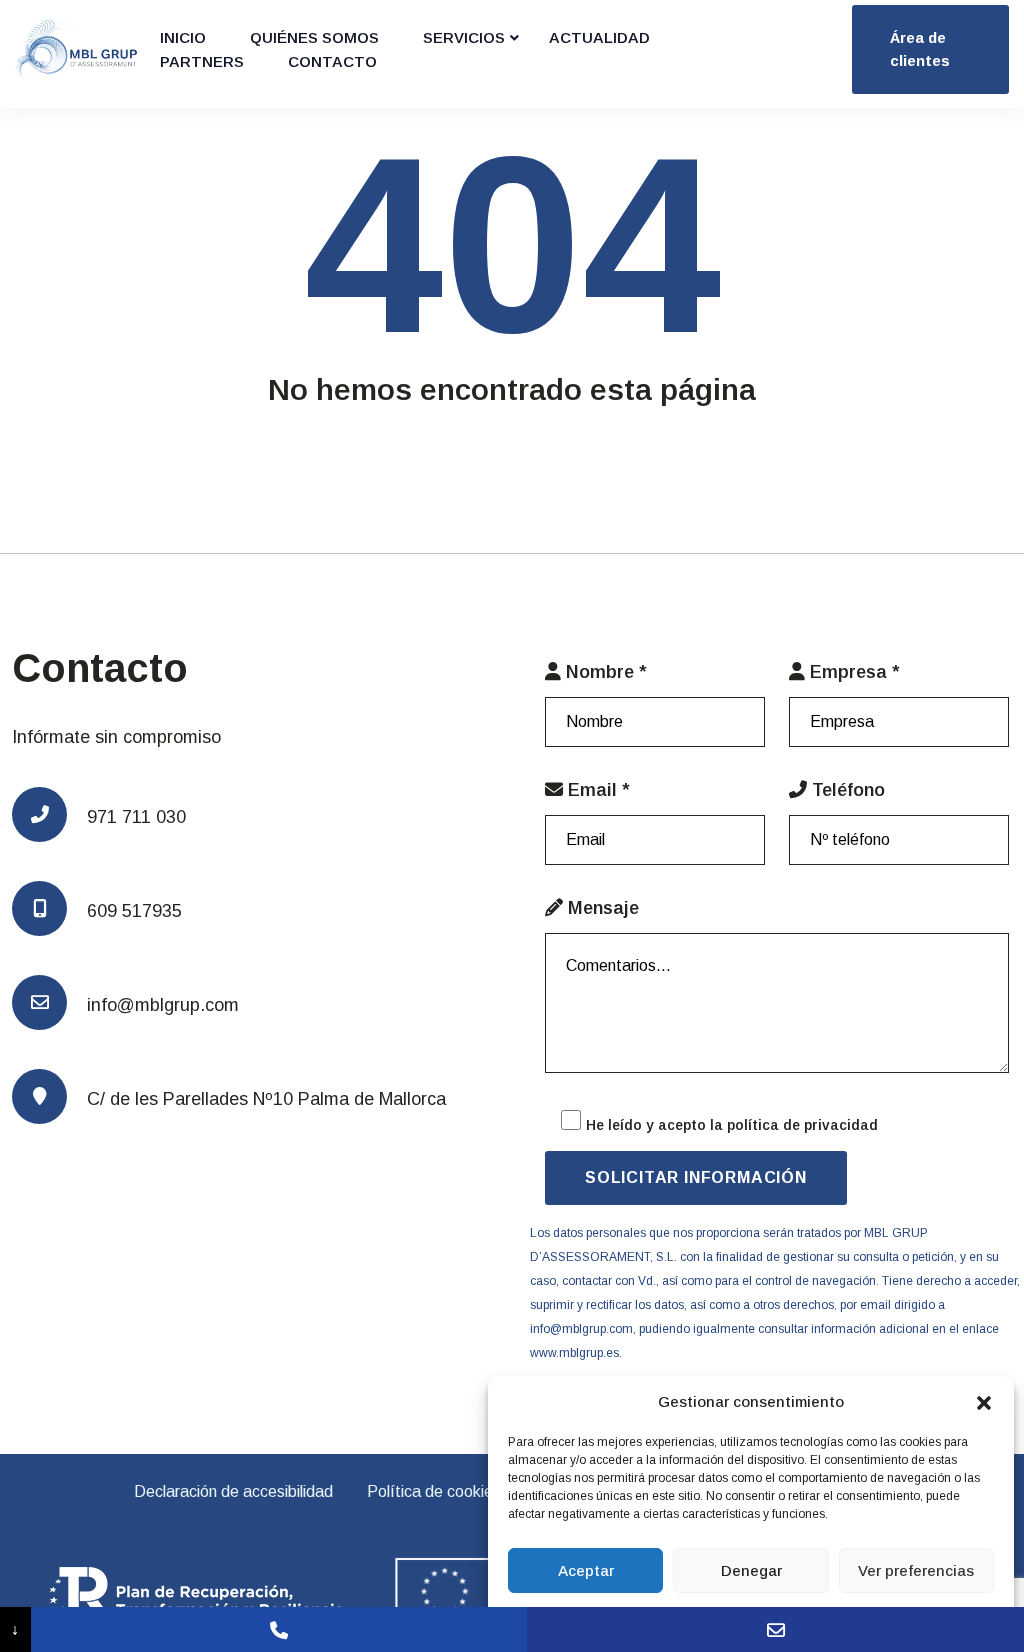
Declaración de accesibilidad (233, 1491)
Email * (596, 790)
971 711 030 (136, 817)
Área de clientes (920, 49)
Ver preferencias (916, 1570)
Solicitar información (696, 1177)
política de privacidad (802, 1125)
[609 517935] (279, 1629)
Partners (202, 61)
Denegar (751, 1570)
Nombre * (604, 672)
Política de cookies (434, 1491)
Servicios (464, 37)
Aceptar (586, 1570)
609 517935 (134, 911)
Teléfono (846, 790)
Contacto (332, 61)
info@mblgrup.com (163, 1005)
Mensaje (601, 908)
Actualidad (599, 37)
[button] (984, 1402)
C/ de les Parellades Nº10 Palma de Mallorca (266, 1099)
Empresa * (852, 672)
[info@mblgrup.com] (775, 1629)
